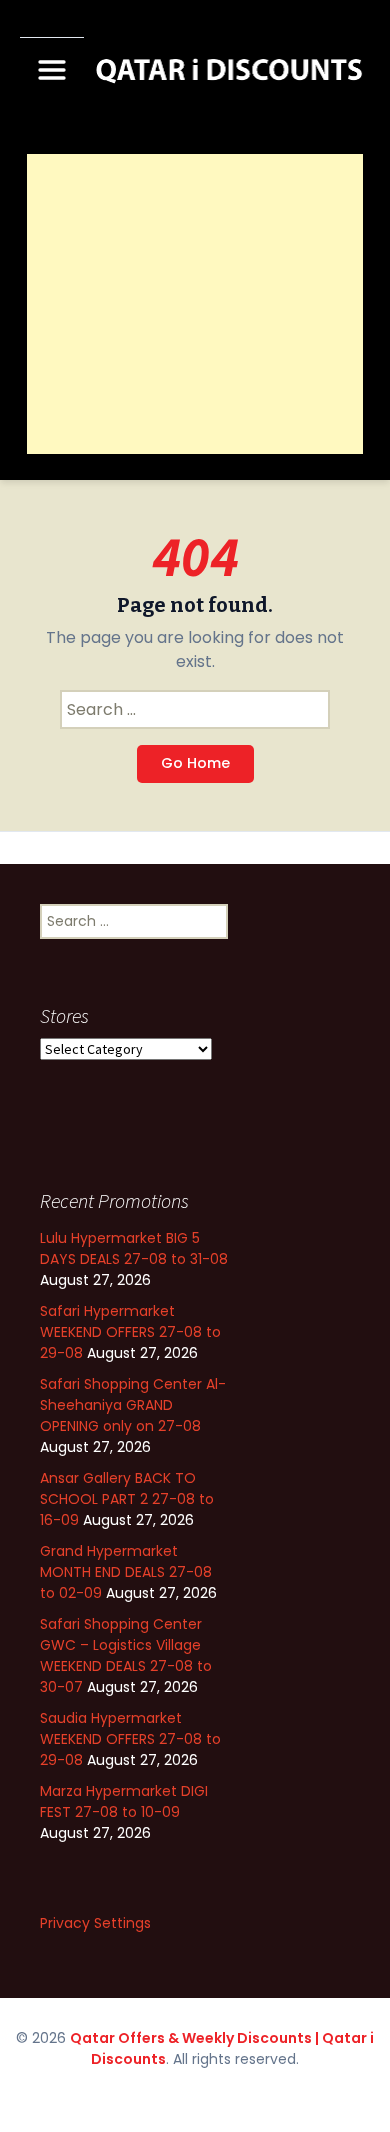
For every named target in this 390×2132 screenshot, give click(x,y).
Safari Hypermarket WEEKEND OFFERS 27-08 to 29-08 (130, 1332)
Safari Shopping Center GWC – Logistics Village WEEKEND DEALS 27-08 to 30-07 (126, 1655)
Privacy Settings (95, 1923)
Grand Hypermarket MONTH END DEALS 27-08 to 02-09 (126, 1572)
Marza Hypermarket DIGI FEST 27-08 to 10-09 (124, 1801)
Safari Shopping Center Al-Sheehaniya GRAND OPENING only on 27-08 (133, 1405)
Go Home (195, 763)
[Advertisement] (195, 304)
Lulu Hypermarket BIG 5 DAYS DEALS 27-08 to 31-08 (134, 1248)
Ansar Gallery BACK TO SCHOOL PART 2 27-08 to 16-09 (127, 1499)
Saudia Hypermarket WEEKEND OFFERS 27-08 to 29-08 (130, 1739)
